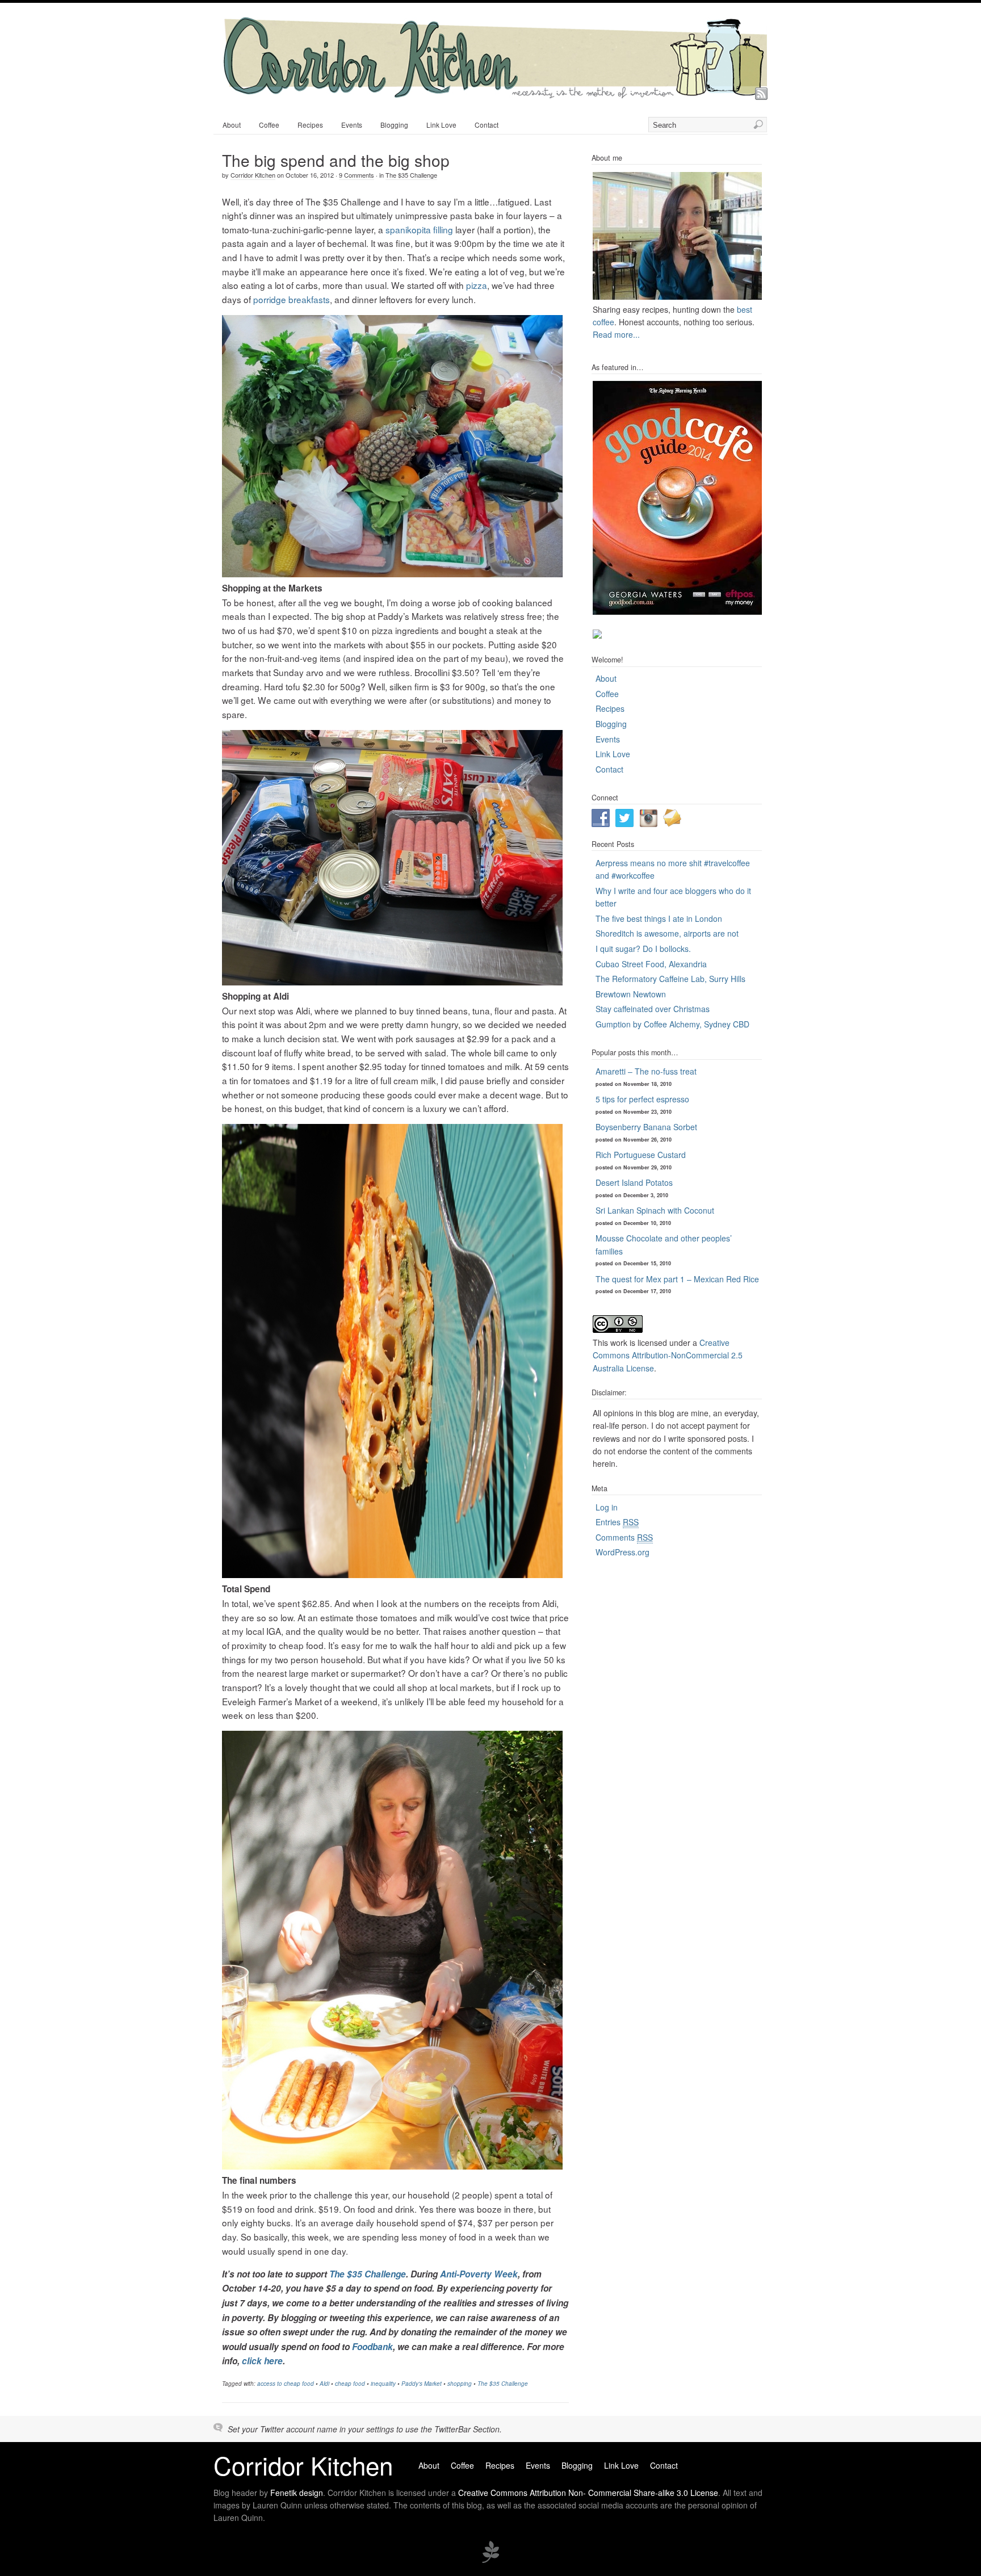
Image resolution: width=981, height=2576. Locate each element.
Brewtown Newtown (631, 994)
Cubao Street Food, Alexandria (651, 964)
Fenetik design (297, 2493)
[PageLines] (491, 2561)
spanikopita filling (419, 229)
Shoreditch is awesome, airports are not (667, 933)
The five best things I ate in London (659, 918)
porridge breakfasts (292, 299)
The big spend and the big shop (336, 160)
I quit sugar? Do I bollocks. (643, 949)
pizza (477, 285)
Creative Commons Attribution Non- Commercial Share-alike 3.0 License (588, 2493)
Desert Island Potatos (634, 1182)
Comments (624, 1537)
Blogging (394, 125)
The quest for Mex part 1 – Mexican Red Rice (677, 1279)
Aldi (324, 2384)
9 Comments (357, 175)
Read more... (616, 334)
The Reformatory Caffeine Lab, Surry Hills (670, 979)
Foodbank (372, 2347)
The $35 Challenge (411, 175)
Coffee (269, 125)
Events (352, 125)
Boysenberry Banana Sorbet (646, 1127)
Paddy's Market (422, 2384)
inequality (383, 2384)
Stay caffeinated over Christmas (653, 1009)
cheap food (350, 2384)
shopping (460, 2384)
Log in (607, 1507)
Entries (617, 1522)
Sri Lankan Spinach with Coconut (655, 1210)
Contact (487, 125)
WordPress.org (622, 1552)
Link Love (441, 125)
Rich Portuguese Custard (641, 1155)
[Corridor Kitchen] (494, 95)
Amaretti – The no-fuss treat (646, 1071)
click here (262, 2361)
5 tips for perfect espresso (642, 1099)
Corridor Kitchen (253, 175)
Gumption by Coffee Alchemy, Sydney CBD (672, 1024)
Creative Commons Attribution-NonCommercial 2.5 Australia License (668, 1355)
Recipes (310, 125)
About (232, 125)
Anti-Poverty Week (479, 2274)
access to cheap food (286, 2384)
